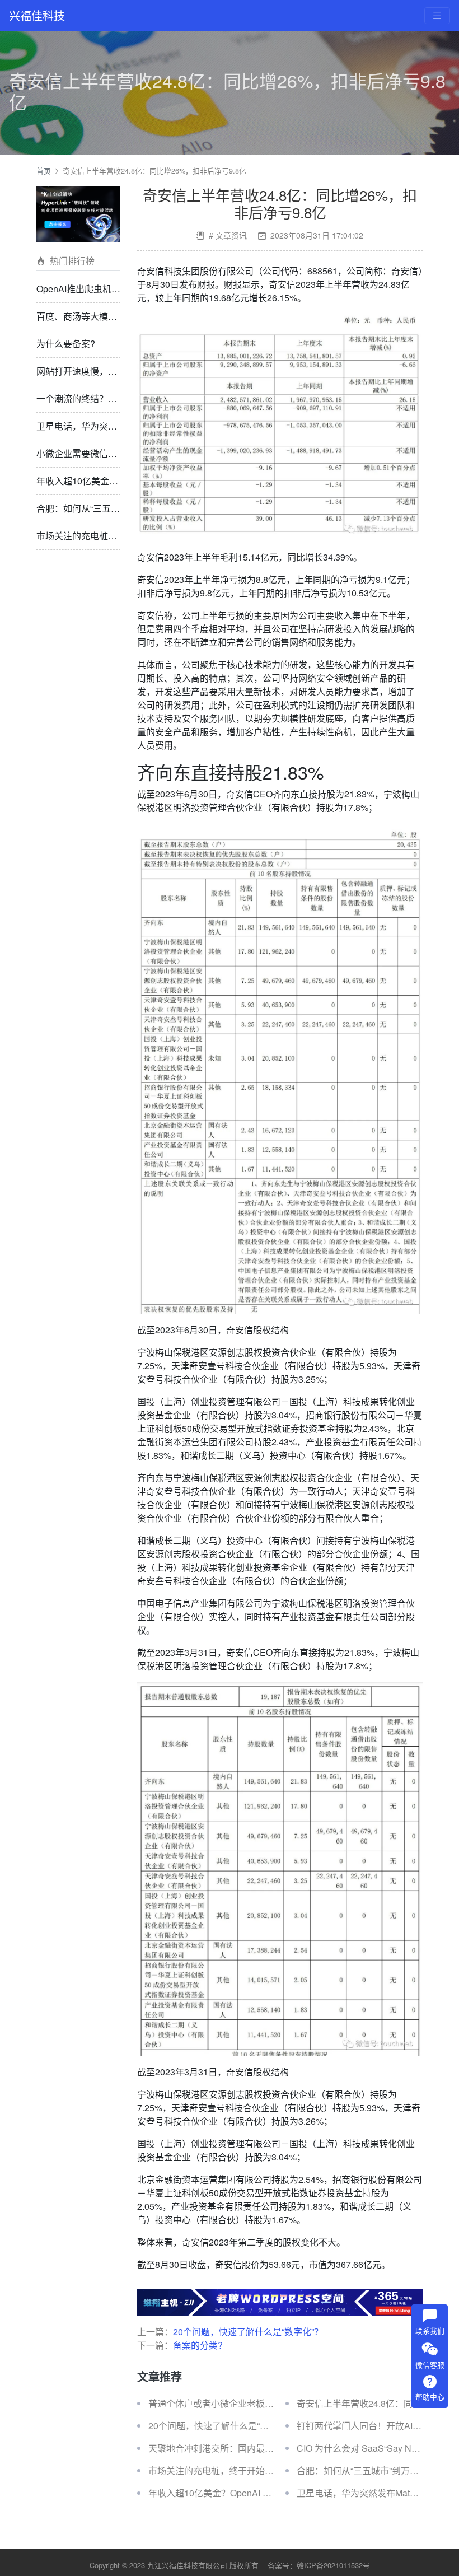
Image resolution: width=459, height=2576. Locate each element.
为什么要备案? (66, 344)
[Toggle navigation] (437, 16)
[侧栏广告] (78, 213)
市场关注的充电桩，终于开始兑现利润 (113, 536)
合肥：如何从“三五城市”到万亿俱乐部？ (115, 508)
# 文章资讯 (228, 235)
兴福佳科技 (37, 15)
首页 (44, 171)
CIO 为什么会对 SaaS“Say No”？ (362, 2448)
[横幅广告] (280, 2301)
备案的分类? (198, 2345)
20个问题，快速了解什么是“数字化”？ (248, 2332)
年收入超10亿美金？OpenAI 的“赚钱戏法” (119, 481)
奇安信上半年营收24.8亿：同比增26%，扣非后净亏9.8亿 (154, 171)
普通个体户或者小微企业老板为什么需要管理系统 (247, 2403)
